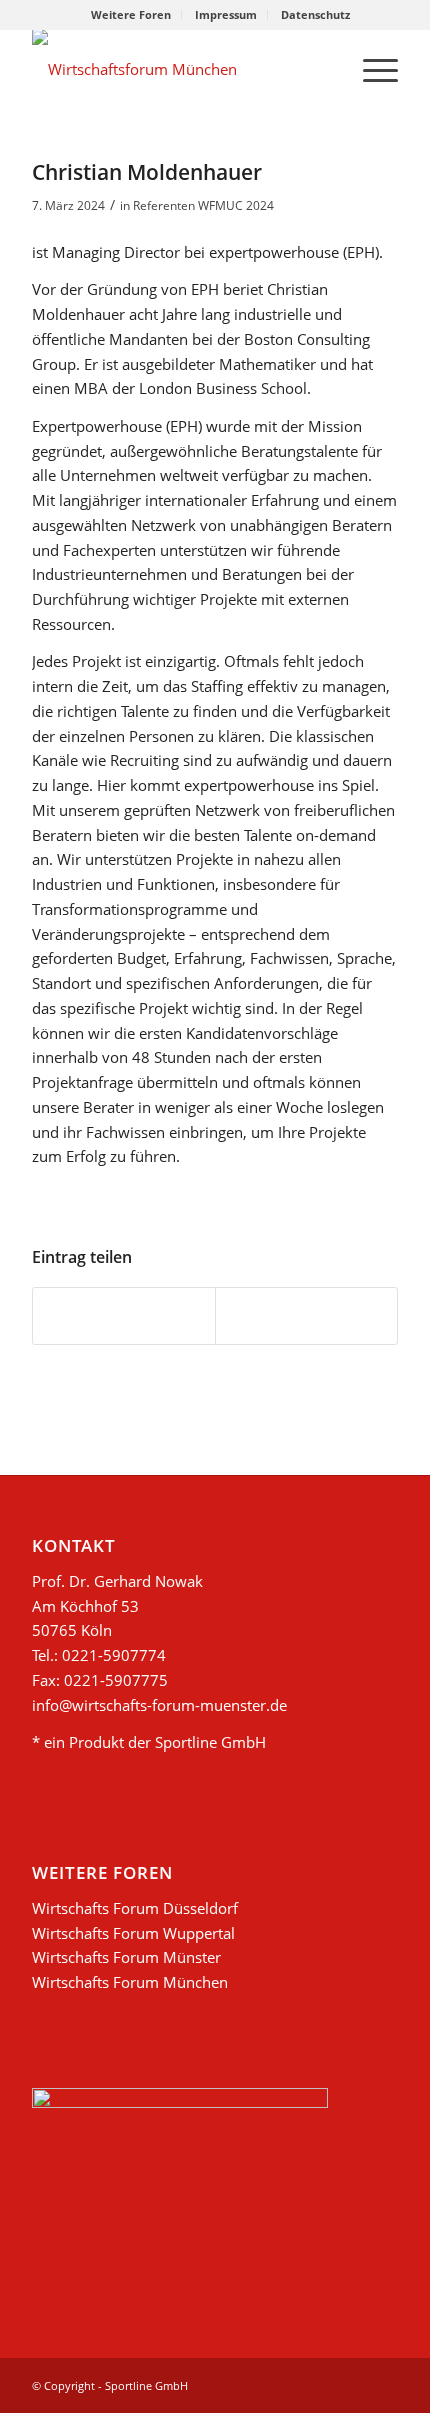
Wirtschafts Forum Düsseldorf (135, 1908)
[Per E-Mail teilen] (306, 1316)
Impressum (226, 14)
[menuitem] (131, 15)
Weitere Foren (131, 14)
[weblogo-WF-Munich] (178, 69)
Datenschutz (315, 14)
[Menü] (370, 69)
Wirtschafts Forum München (130, 1982)
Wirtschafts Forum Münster (126, 1957)
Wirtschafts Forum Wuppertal (133, 1933)
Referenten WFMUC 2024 (203, 205)
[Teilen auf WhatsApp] (124, 1316)
